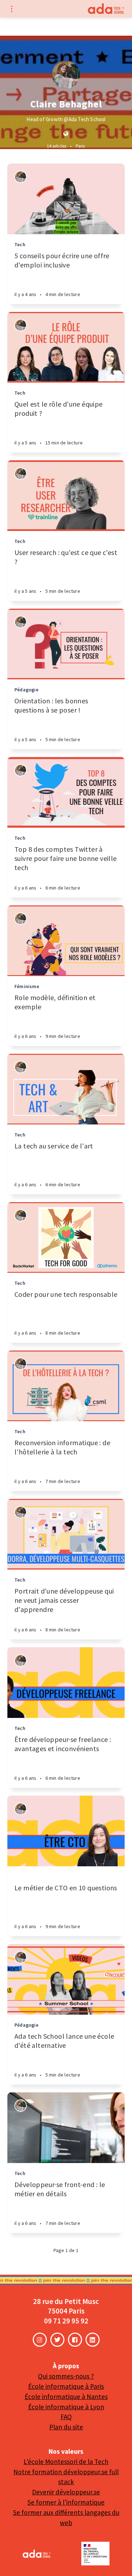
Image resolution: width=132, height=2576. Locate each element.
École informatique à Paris (66, 2386)
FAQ (66, 2417)
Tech (20, 244)
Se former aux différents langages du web (66, 2518)
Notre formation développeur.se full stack (66, 2477)
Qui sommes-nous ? (66, 2376)
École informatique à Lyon (66, 2407)
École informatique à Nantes (66, 2397)
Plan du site (66, 2427)
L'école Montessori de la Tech (66, 2462)
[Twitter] (57, 2340)
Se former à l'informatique (66, 2502)
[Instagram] (40, 2340)
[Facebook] (75, 2340)
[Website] (66, 134)
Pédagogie (26, 690)
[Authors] (21, 177)
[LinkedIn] (93, 2340)
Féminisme (27, 986)
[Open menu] (11, 9)
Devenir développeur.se (66, 2492)
